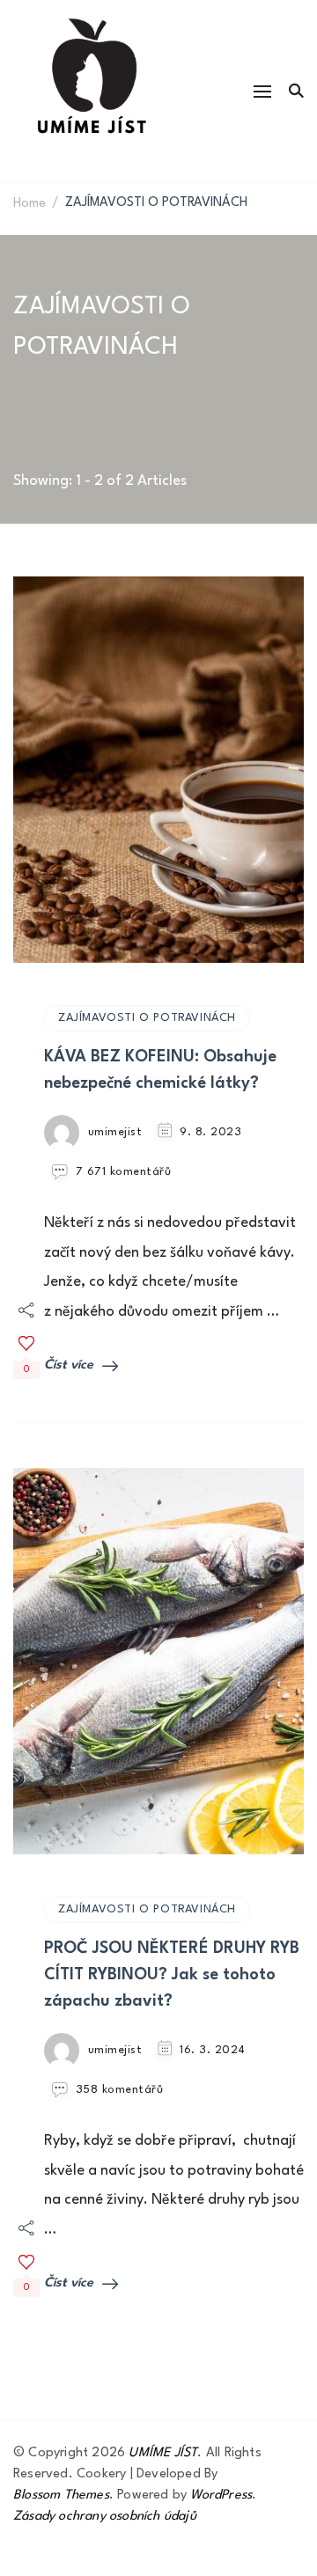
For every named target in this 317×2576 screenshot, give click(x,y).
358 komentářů (120, 2091)
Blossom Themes (61, 2495)
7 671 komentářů (124, 1173)
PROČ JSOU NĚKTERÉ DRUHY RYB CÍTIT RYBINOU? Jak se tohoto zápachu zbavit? (172, 1975)
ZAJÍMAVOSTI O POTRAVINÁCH (147, 1018)
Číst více (69, 1365)
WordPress (221, 2495)
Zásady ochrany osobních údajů (105, 2517)
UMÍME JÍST (163, 2453)
